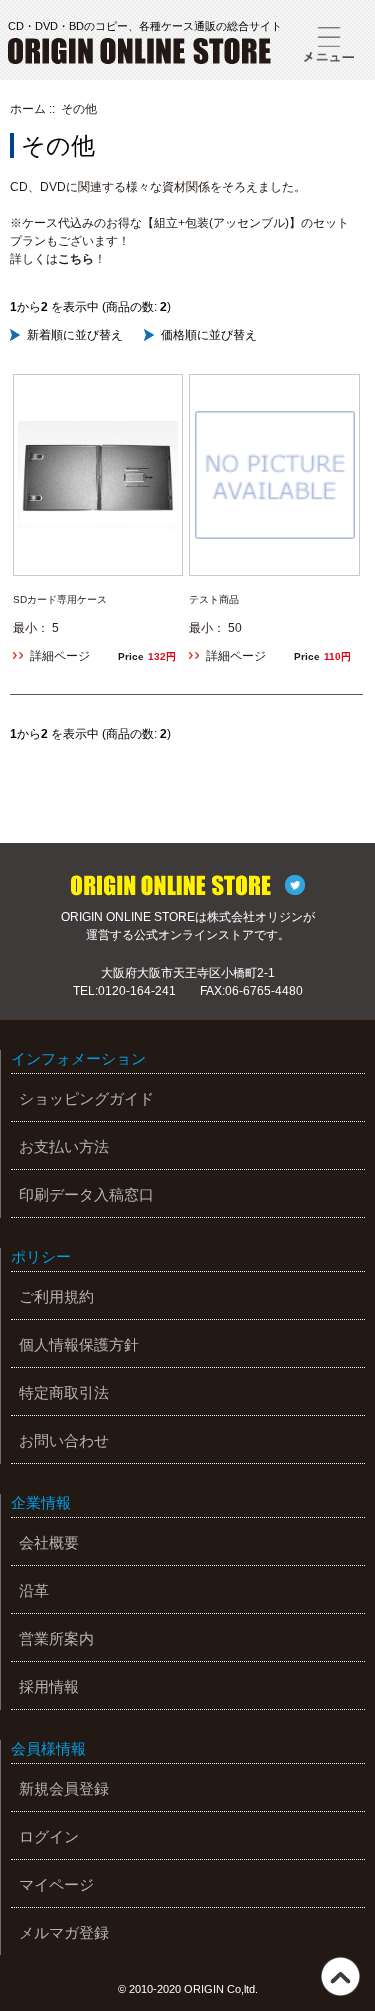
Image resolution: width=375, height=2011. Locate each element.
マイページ (56, 1884)
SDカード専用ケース (60, 599)
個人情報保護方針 (79, 1344)
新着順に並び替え (75, 335)
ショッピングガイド (86, 1098)
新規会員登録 (64, 1788)
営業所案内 (56, 1638)
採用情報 (49, 1686)
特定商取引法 (64, 1392)
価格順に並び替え (209, 335)
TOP (340, 1976)
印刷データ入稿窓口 (86, 1194)
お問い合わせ (64, 1440)
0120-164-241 (137, 991)
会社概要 (49, 1542)
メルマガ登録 (64, 1932)
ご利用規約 (56, 1296)
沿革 (34, 1590)
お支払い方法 (64, 1146)
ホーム (28, 109)
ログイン (49, 1836)
